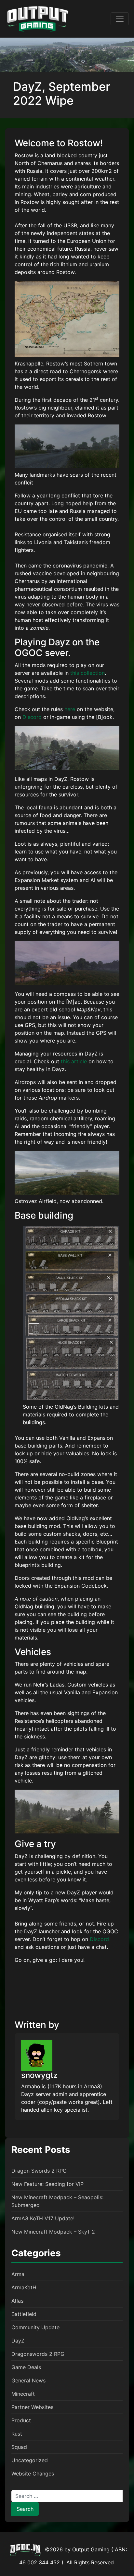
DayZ (18, 2341)
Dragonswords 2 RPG (38, 2354)
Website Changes (33, 2474)
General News (28, 2380)
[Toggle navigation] (120, 19)
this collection (87, 673)
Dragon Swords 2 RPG (39, 2171)
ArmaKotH (24, 2287)
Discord (32, 717)
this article (74, 1061)
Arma (18, 2274)
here (70, 709)
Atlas (17, 2301)
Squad (19, 2447)
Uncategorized (30, 2460)
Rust (17, 2434)
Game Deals (26, 2367)
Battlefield (24, 2314)
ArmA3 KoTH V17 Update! (43, 2218)
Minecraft (23, 2394)
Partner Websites (32, 2407)
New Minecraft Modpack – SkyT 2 (53, 2232)
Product (21, 2420)
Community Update (35, 2327)
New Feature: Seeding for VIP (47, 2184)
